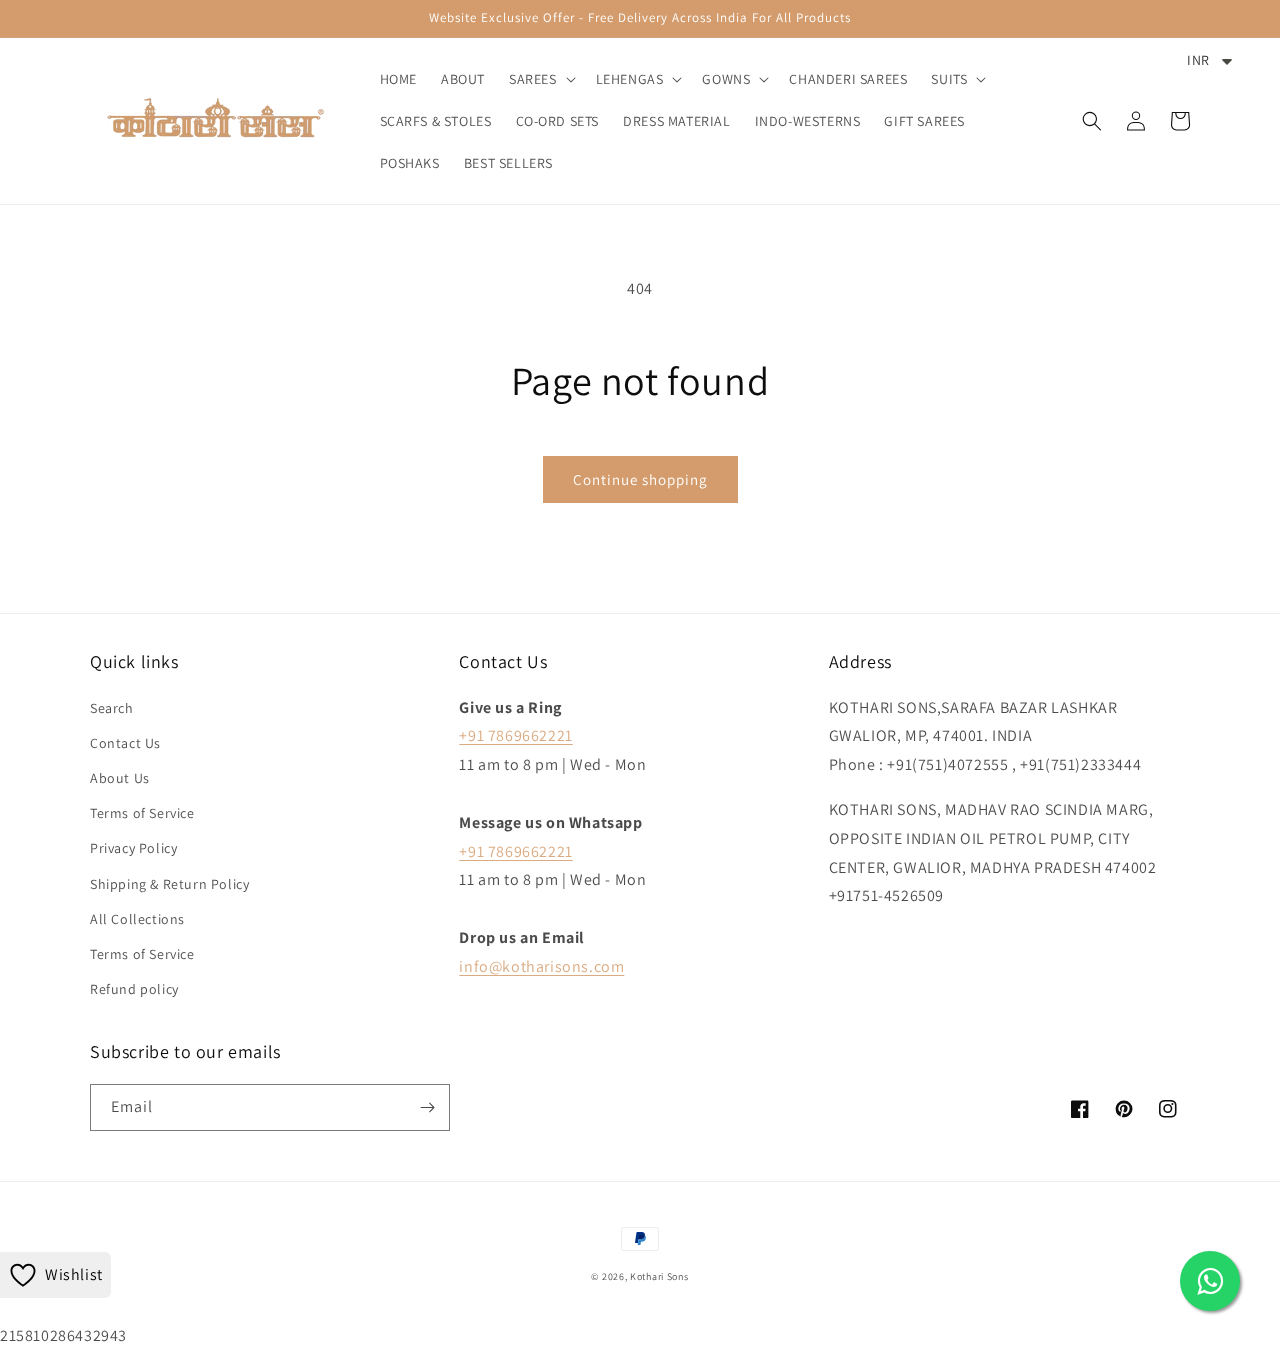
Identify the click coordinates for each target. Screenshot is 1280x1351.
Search (112, 708)
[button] (540, 79)
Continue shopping (640, 479)
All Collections (137, 919)
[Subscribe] (427, 1107)
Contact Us (125, 743)
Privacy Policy (133, 848)
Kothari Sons (659, 1276)
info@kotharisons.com (541, 966)
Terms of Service (142, 813)
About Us (120, 778)
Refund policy (134, 989)
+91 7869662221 (515, 735)
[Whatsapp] (1210, 1281)
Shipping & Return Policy (169, 884)
